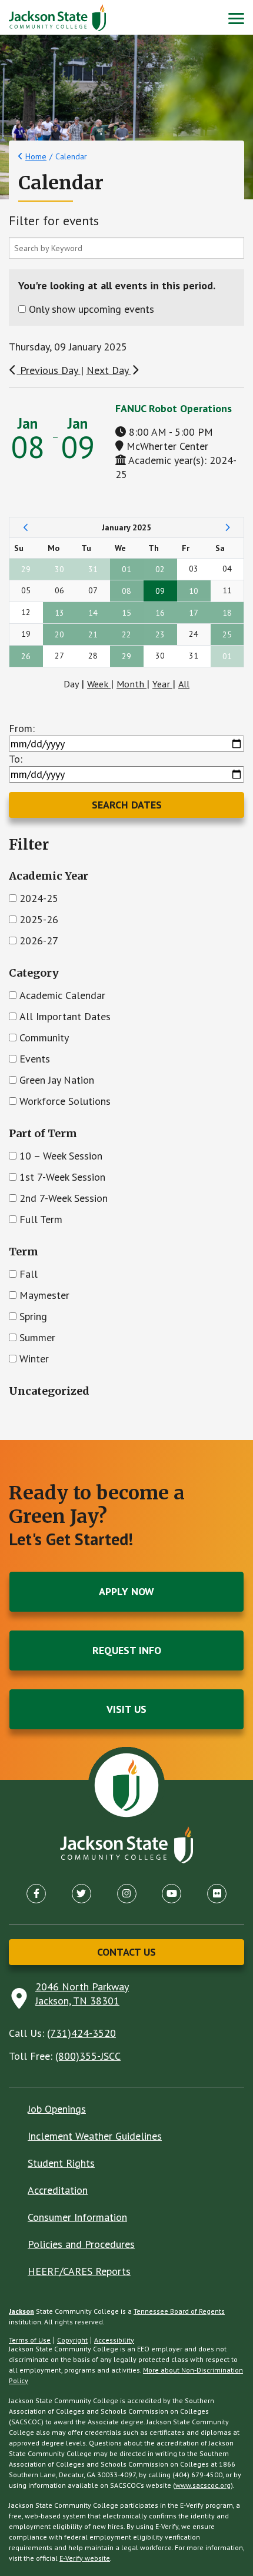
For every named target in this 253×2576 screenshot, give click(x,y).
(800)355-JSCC (88, 2056)
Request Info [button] (127, 1650)
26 (26, 656)
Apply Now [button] (126, 1591)
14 (93, 613)
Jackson (21, 2311)
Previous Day (49, 370)
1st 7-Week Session (62, 1177)
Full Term (41, 1219)
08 (126, 591)
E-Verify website (85, 2558)
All (184, 684)
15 (126, 613)
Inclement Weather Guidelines (95, 2136)
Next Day (109, 370)
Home (36, 156)
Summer (37, 1337)
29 (26, 569)
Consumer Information (77, 2217)
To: (16, 759)
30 (59, 569)
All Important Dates (65, 1016)
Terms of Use (30, 2340)
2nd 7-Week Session (64, 1198)
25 (227, 634)
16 (160, 613)
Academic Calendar (62, 995)
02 (160, 569)
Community (44, 1038)
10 (194, 591)
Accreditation (58, 2190)
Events (35, 1059)
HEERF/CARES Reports (79, 2271)
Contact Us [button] (126, 1952)
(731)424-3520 (81, 2033)
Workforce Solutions (65, 1101)
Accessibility (114, 2340)
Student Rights (61, 2163)
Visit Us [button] (126, 1709)
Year (162, 684)
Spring (33, 1316)
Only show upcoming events (91, 309)
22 (126, 634)
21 (93, 634)
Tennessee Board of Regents (179, 2311)
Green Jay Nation (57, 1080)
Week (99, 684)
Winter (34, 1359)
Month (132, 684)
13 (59, 613)
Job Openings (57, 2109)
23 (160, 634)
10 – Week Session (61, 1156)
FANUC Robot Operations (174, 408)
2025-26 (39, 919)
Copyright (72, 2340)
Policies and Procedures (81, 2244)
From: (22, 728)
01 (126, 569)
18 (227, 613)
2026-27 (39, 940)
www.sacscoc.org (203, 2485)
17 (194, 613)
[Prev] (26, 527)
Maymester (44, 1295)
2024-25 (39, 898)
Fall (29, 1274)
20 (59, 634)
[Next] (227, 527)
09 (160, 591)
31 (93, 569)
